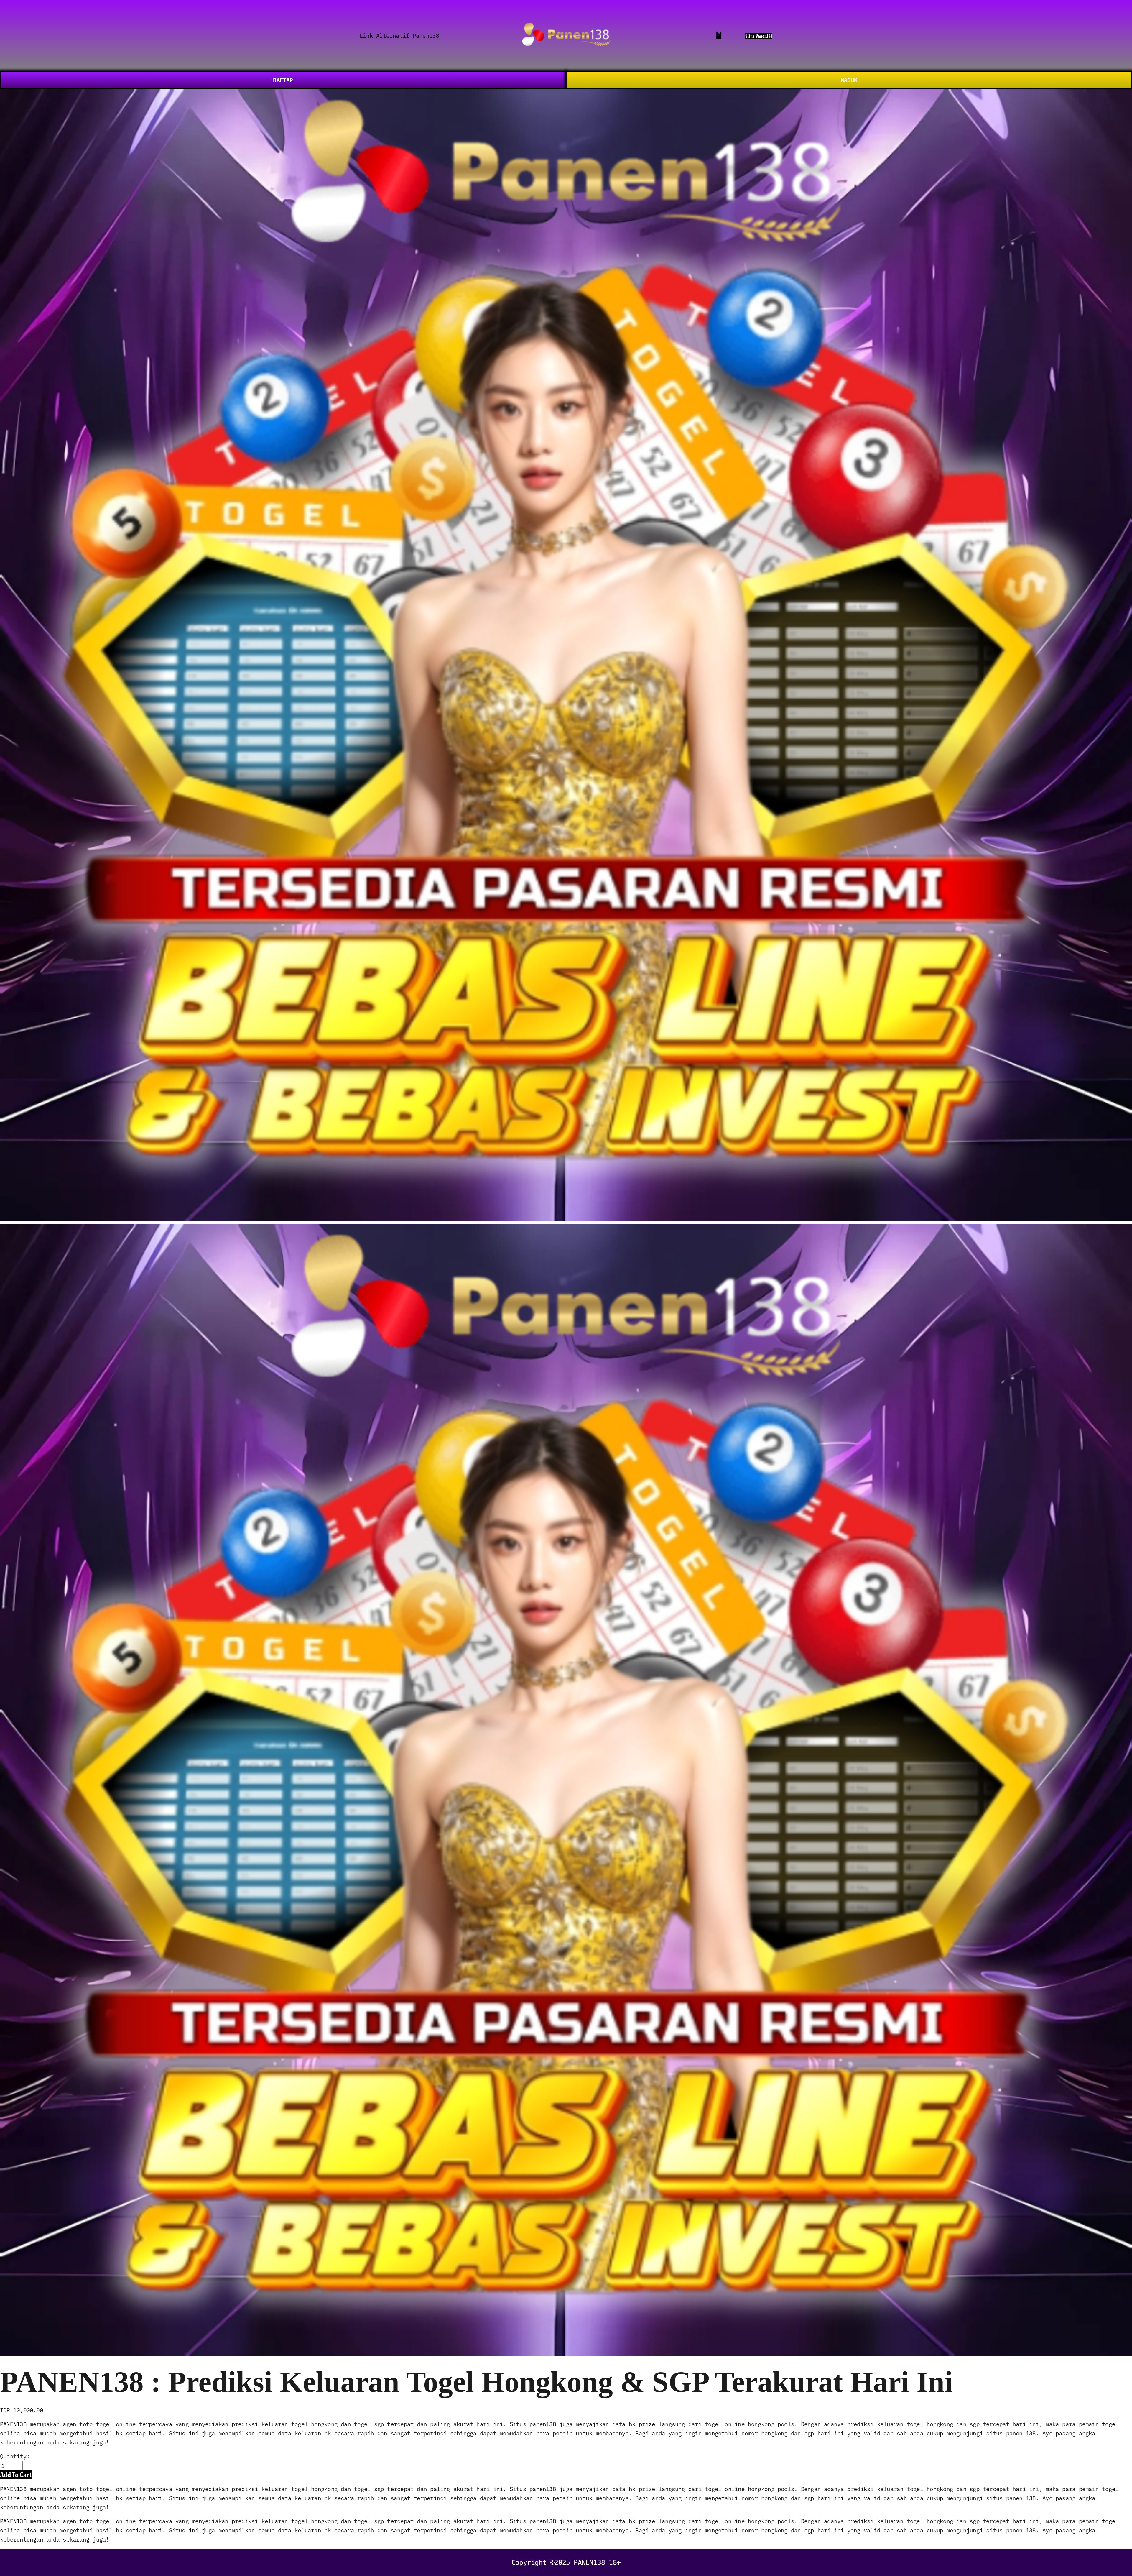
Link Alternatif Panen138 (399, 35)
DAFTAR (283, 80)
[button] (16, 2475)
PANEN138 (13, 2424)
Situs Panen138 (759, 36)
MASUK (849, 80)
